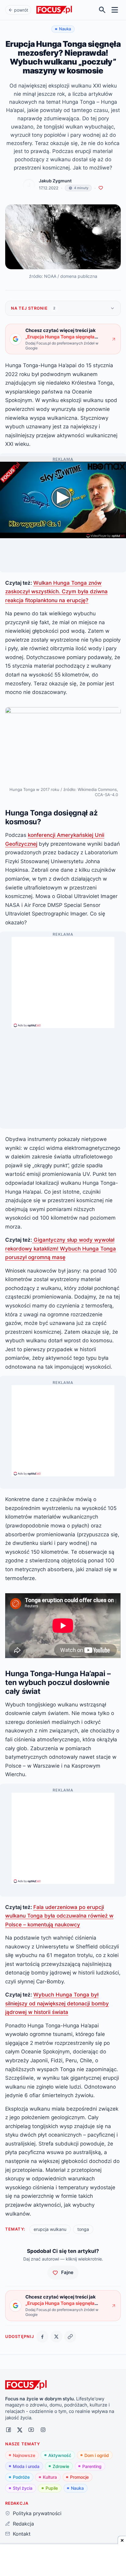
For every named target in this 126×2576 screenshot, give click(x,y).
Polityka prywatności (37, 2513)
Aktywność (60, 2455)
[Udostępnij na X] (56, 2337)
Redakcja (23, 2524)
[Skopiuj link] (70, 2337)
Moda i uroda (26, 2466)
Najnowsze (24, 2455)
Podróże (21, 2477)
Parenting (92, 2466)
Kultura (50, 2477)
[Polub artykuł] (101, 188)
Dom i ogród (97, 2455)
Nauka (77, 2488)
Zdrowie (61, 2466)
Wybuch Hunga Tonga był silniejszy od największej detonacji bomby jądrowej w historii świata (57, 2003)
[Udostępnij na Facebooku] (42, 2337)
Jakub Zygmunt (55, 181)
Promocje (79, 2477)
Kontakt (22, 2534)
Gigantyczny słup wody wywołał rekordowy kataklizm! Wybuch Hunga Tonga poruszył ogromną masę (61, 1248)
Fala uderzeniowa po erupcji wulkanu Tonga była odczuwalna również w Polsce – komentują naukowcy (59, 1916)
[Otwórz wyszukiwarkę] (102, 10)
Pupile (52, 2488)
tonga (83, 2229)
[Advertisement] (63, 980)
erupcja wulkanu (50, 2229)
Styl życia (23, 2488)
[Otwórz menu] (115, 10)
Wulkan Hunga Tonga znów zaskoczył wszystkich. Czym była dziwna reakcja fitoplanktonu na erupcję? (56, 591)
